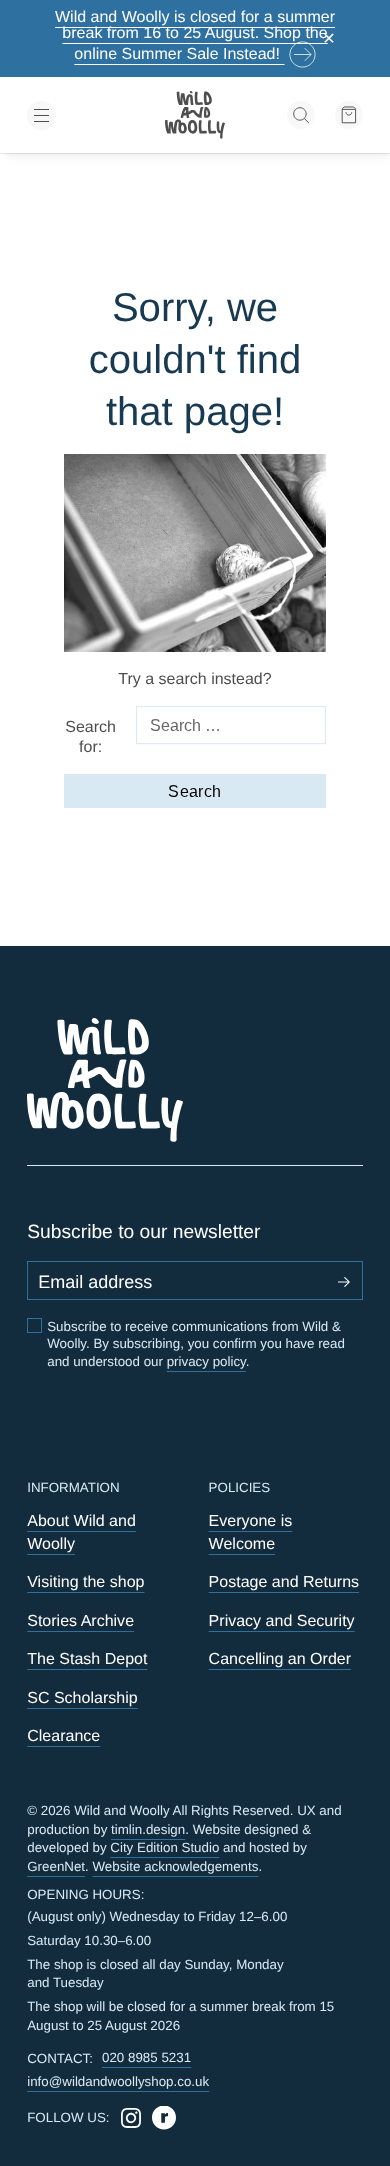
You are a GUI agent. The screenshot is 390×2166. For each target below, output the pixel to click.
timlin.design (148, 1829)
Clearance (63, 1736)
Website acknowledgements (176, 1866)
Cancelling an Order (280, 1659)
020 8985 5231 (146, 2057)
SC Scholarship (82, 1698)
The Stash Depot (87, 1659)
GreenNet (56, 1866)
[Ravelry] (164, 2118)
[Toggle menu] (80, 115)
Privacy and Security (282, 1621)
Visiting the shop (85, 1582)
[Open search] (301, 115)
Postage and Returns (284, 1582)
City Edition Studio (164, 1847)
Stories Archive (80, 1621)
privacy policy (206, 1361)
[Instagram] (131, 2118)
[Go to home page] (195, 115)
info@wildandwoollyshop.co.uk (118, 2081)
